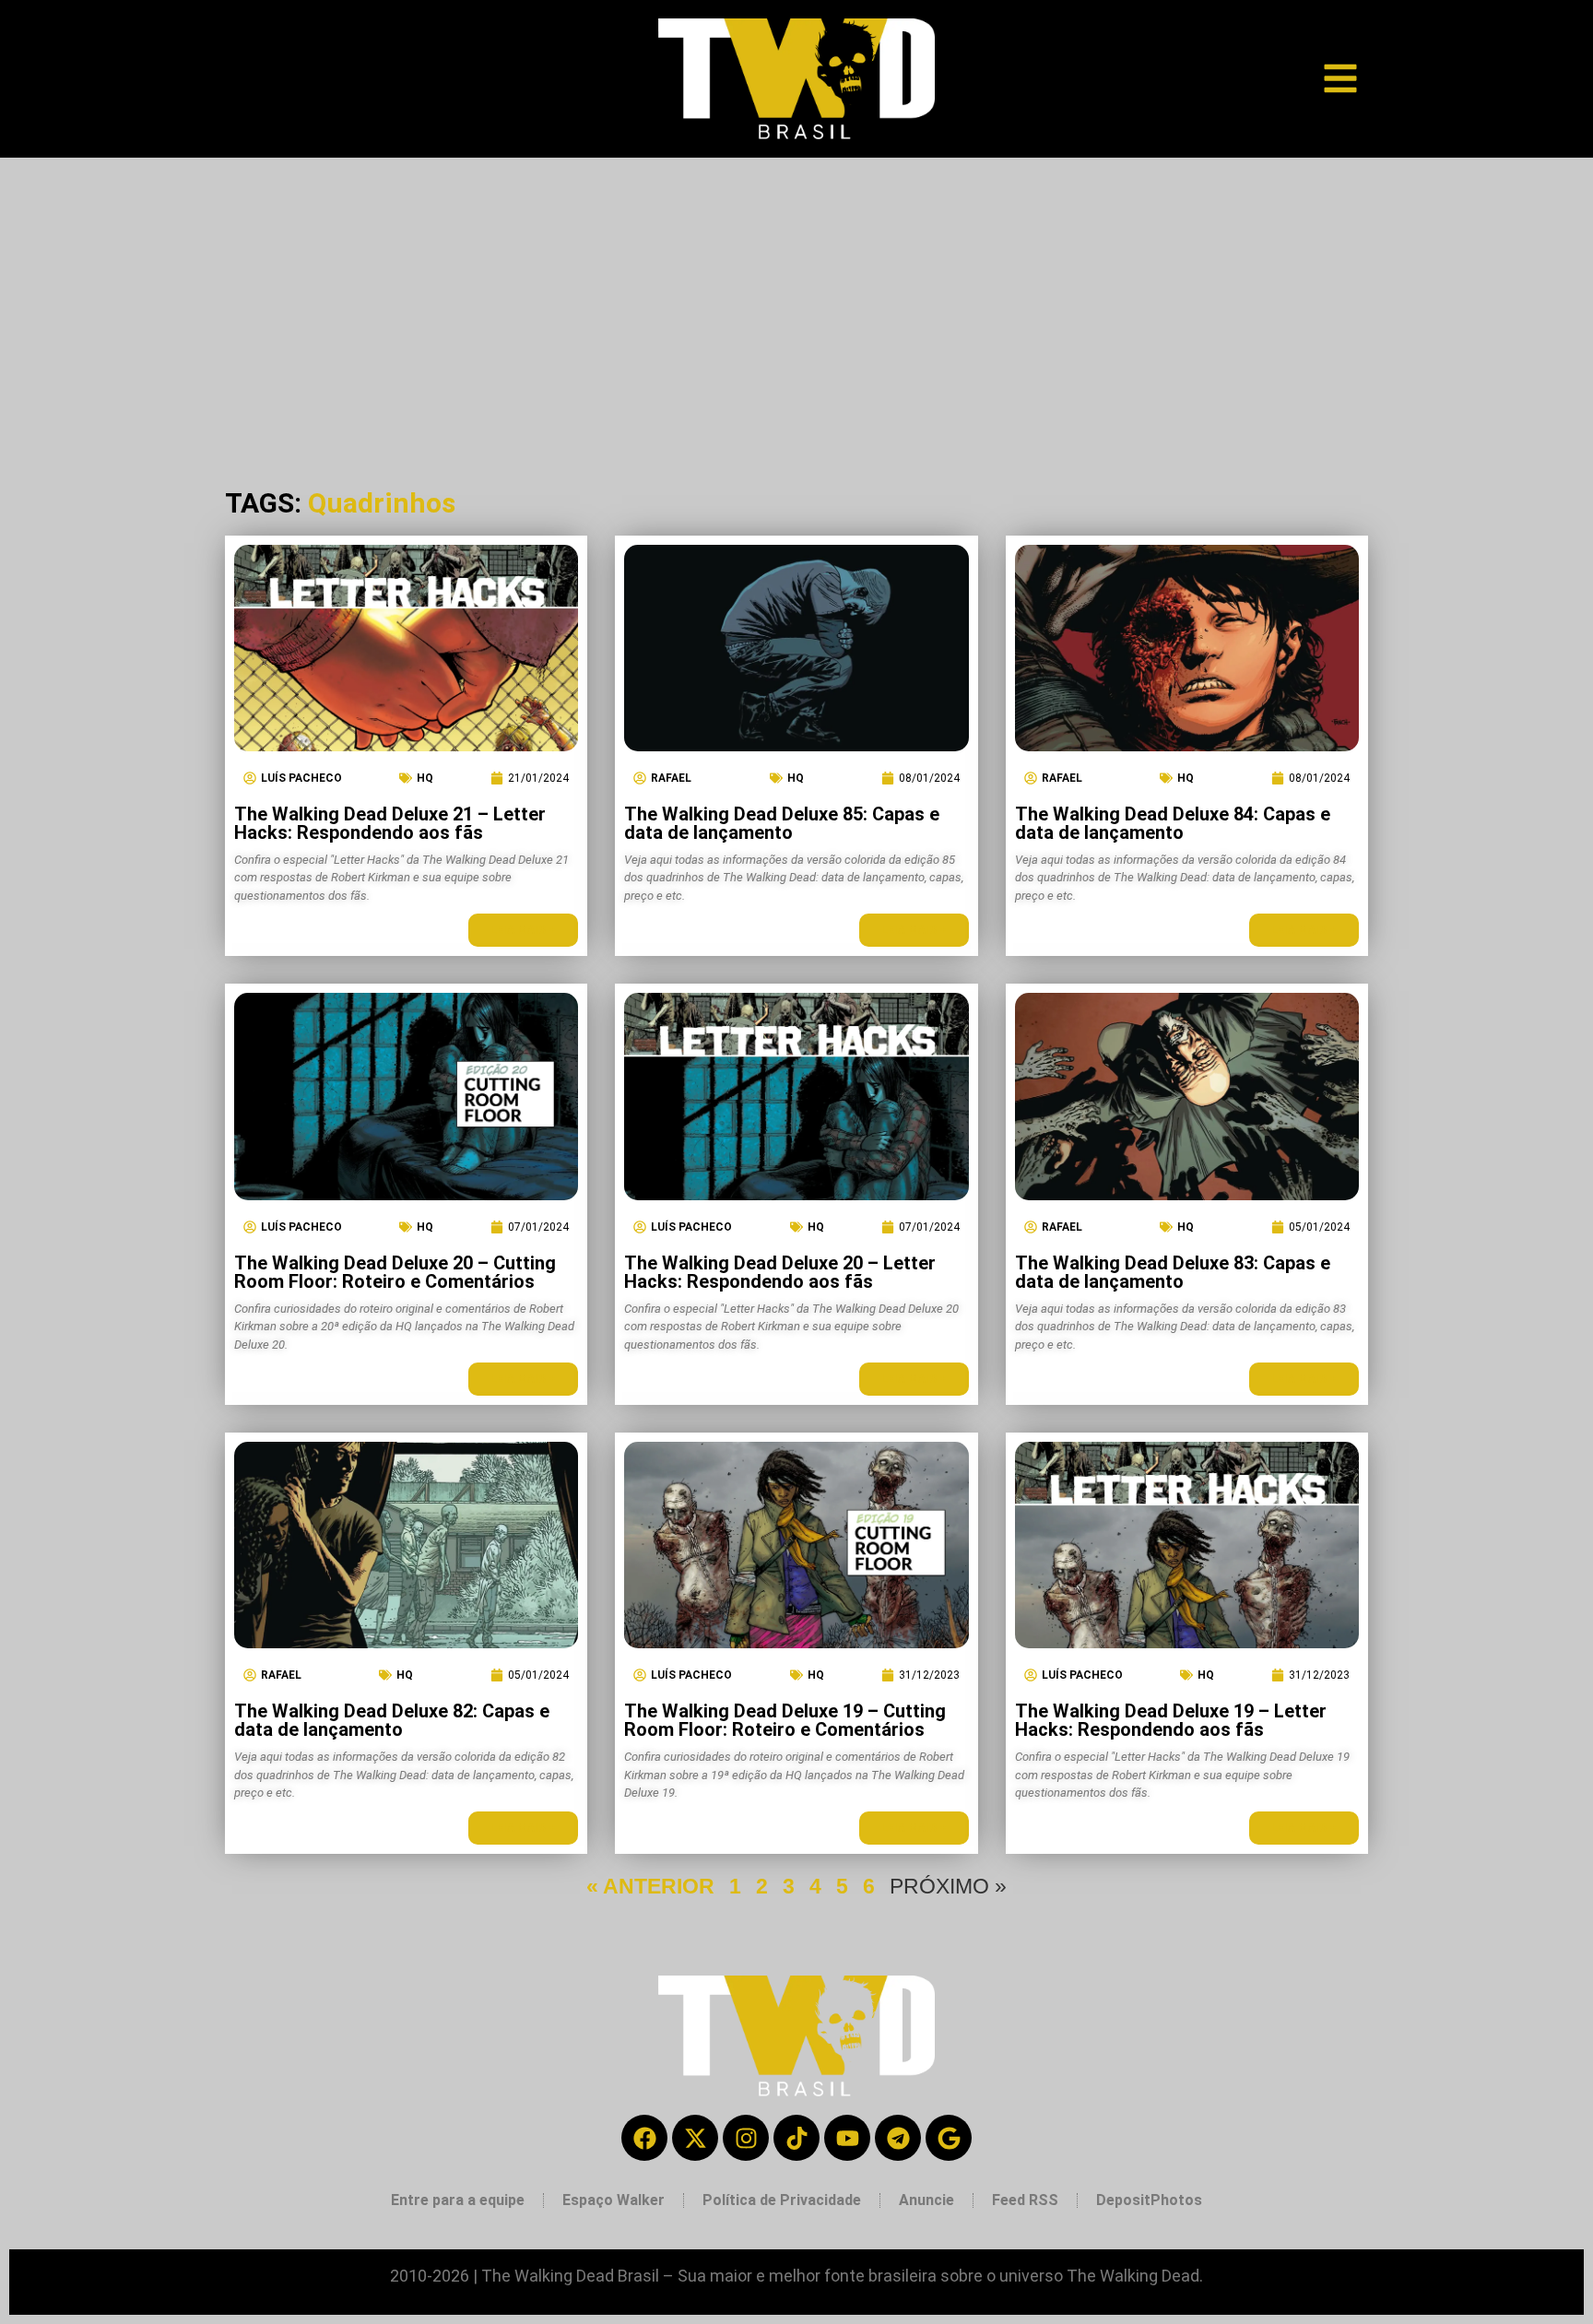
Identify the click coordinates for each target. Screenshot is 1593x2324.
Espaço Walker (614, 2200)
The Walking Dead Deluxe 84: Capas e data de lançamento (1173, 823)
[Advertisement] (796, 296)
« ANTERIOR (650, 1886)
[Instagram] (746, 2138)
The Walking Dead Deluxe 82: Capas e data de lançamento (392, 1720)
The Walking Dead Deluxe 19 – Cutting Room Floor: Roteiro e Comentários (785, 1720)
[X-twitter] (695, 2138)
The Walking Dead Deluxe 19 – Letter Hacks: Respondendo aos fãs (1171, 1720)
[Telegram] (898, 2138)
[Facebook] (644, 2138)
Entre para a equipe (458, 2200)
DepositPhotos (1149, 2200)
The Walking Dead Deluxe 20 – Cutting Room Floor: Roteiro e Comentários (395, 1272)
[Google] (949, 2138)
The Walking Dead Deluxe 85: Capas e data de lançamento (782, 823)
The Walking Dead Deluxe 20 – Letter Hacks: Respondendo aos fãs (780, 1272)
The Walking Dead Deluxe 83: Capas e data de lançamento (1173, 1272)
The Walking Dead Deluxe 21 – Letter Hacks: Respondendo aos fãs (390, 823)
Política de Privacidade (782, 2200)
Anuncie (926, 2200)
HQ (425, 778)
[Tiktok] (796, 2138)
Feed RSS (1025, 2200)
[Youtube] (847, 2138)
